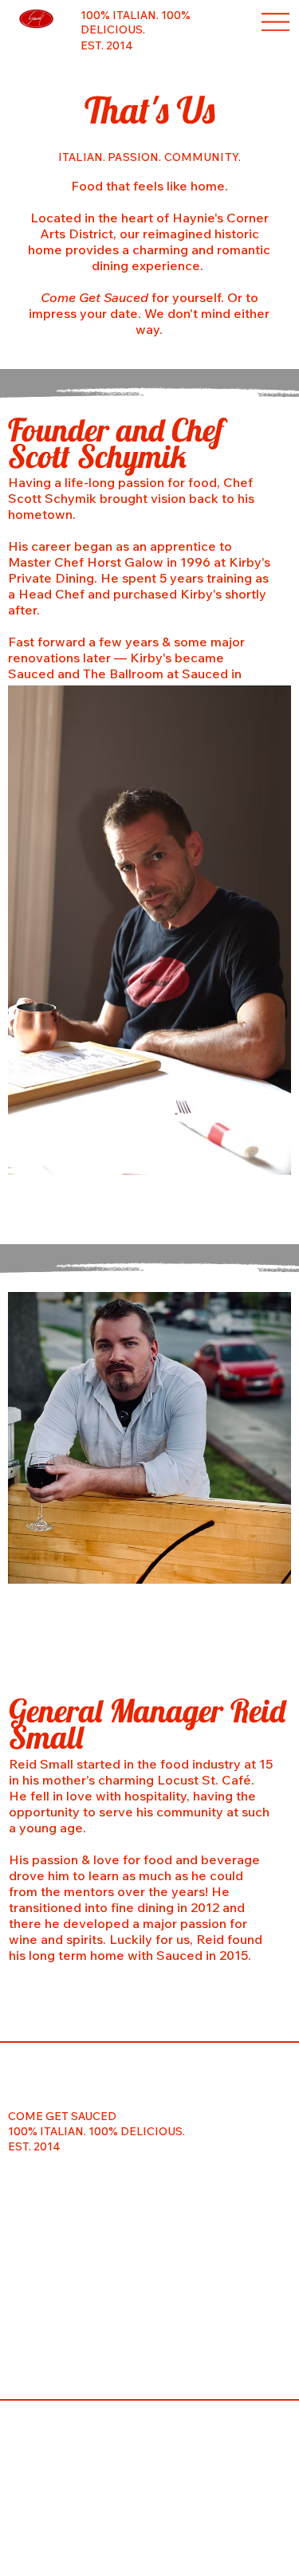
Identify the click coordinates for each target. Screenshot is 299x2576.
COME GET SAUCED (62, 2116)
